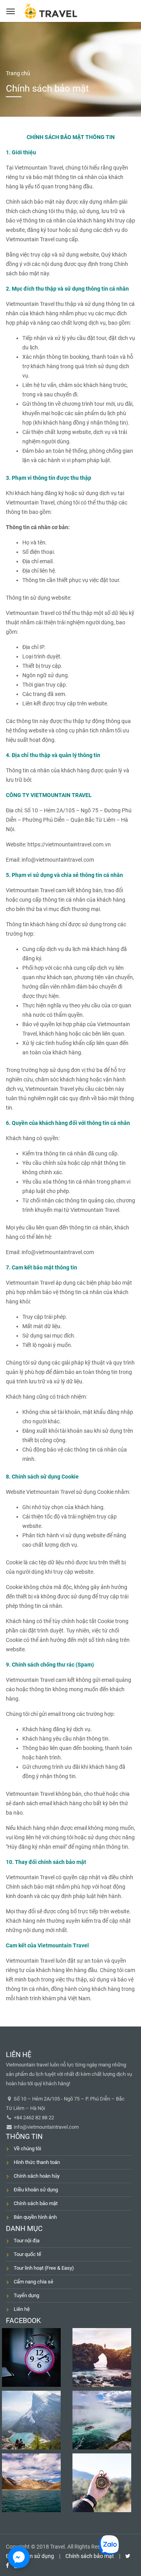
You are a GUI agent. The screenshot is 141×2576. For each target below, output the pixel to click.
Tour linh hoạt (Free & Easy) (44, 2268)
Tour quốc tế (27, 2254)
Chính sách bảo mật (36, 2203)
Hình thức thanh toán (37, 2162)
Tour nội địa (27, 2241)
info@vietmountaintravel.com (46, 2127)
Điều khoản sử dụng (36, 2190)
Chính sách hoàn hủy (37, 2176)
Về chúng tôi (27, 2148)
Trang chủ (18, 73)
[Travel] (50, 11)
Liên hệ (22, 2309)
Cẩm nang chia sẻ (33, 2282)
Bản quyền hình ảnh (35, 2217)
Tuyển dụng (26, 2295)
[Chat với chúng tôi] (19, 2557)
